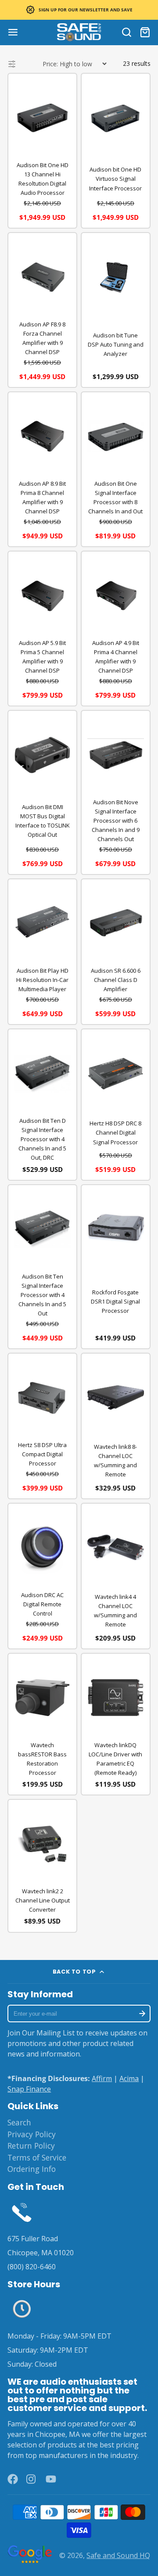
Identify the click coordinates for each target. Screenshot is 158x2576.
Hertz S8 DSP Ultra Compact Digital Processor (42, 1454)
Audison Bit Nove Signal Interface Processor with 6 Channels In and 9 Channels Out (116, 820)
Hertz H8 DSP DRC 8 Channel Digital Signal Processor (115, 1132)
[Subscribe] (142, 2014)
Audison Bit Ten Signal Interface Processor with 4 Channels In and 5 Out (42, 1295)
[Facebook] (13, 2479)
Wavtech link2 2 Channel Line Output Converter (43, 1900)
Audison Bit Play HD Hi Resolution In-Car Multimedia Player (42, 980)
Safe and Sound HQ (118, 2555)
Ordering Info (32, 2169)
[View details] (22, 2212)
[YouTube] (51, 2479)
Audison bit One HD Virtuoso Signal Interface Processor (115, 179)
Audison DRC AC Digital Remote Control (42, 1604)
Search (19, 2122)
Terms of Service (37, 2157)
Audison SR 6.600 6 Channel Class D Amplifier (116, 980)
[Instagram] (32, 2479)
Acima (129, 2078)
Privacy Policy (32, 2134)
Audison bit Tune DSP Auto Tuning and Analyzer (116, 344)
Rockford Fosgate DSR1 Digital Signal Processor (115, 1301)
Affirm (102, 2078)
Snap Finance (29, 2089)
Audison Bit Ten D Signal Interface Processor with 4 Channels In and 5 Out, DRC (42, 1139)
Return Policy (31, 2146)
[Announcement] (79, 10)
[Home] (79, 32)
